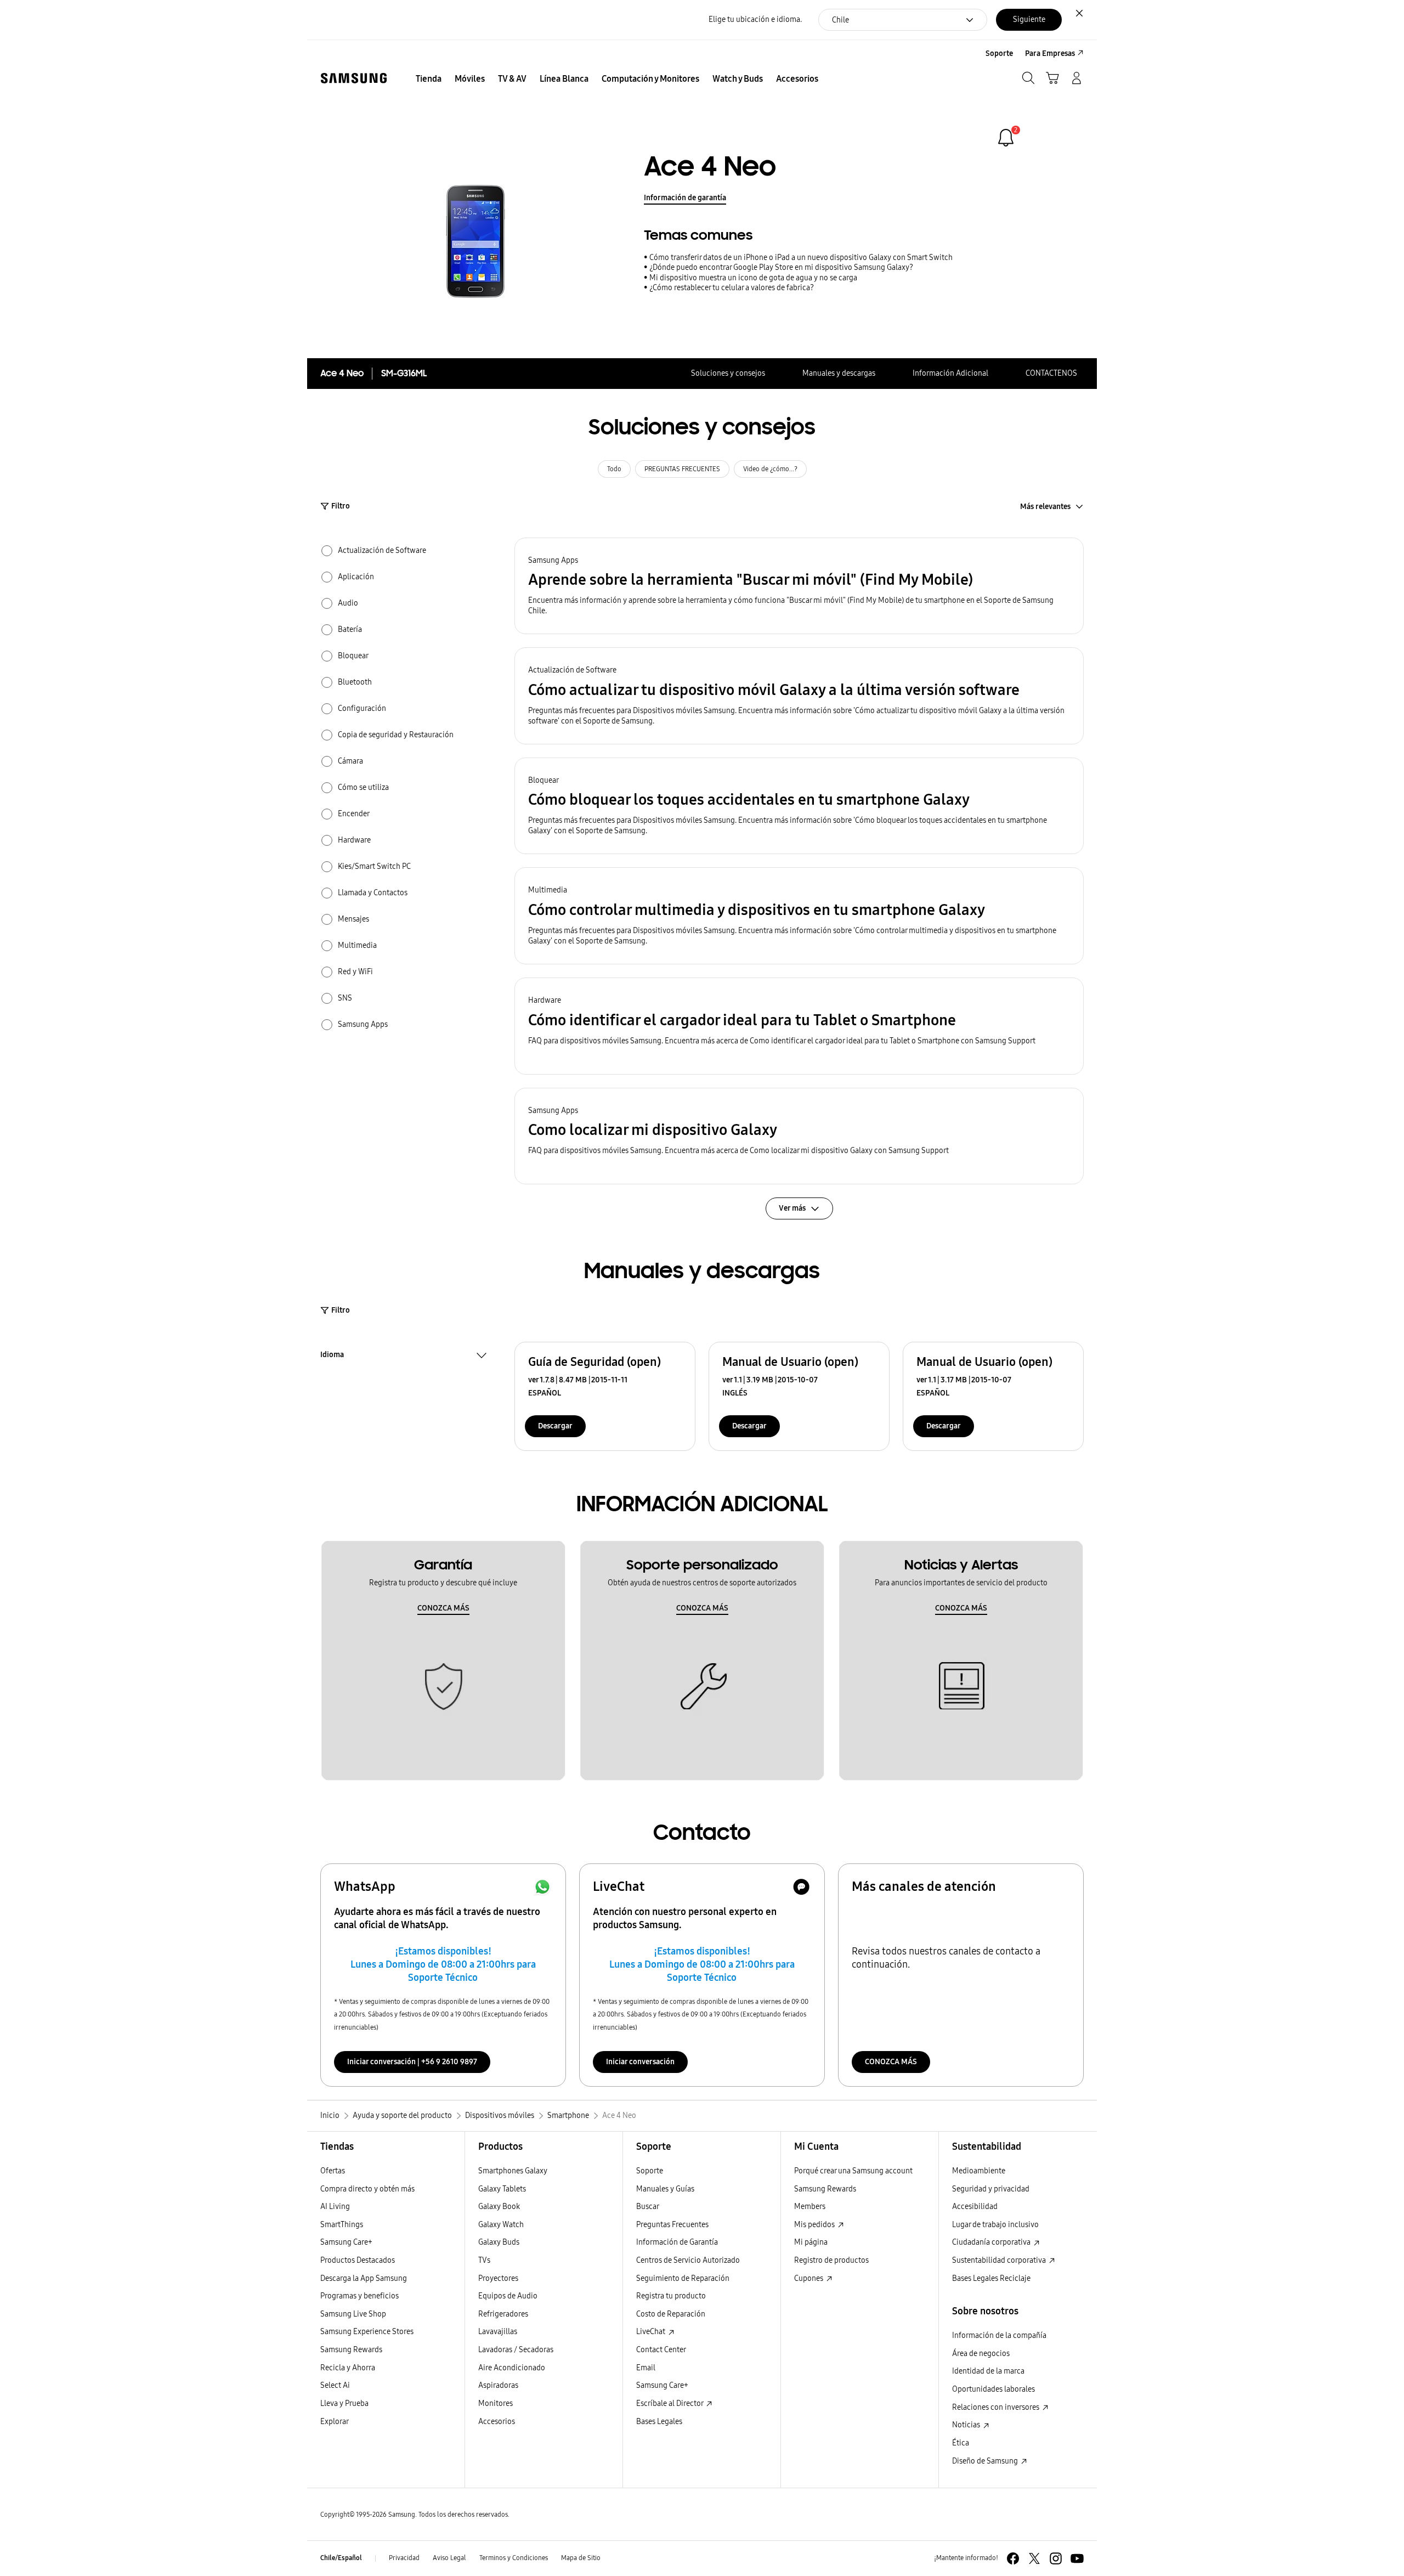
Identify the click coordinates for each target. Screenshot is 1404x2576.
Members (810, 2207)
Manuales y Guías (665, 2189)
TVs (484, 2260)
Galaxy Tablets (502, 2189)
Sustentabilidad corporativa (1000, 2260)
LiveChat (652, 2332)
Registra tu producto (671, 2296)
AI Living (335, 2207)
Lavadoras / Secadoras (516, 2350)
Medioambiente (979, 2171)
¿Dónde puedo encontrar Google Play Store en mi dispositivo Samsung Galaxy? (781, 267)
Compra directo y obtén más (367, 2189)
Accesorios (497, 2422)
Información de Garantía (677, 2242)
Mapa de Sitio (581, 2558)
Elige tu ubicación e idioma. (755, 19)
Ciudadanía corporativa (992, 2242)
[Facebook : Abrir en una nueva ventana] (1013, 2558)
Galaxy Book (499, 2207)
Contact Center (661, 2350)
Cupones (809, 2278)
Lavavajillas (498, 2332)
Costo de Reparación (671, 2314)
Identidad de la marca (988, 2371)
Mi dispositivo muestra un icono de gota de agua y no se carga (753, 278)
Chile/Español (341, 2558)
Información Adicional (950, 373)
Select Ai (335, 2385)
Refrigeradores (503, 2314)
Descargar (555, 1426)
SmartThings (342, 2225)
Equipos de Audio (508, 2296)
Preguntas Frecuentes (672, 2225)
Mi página (811, 2242)
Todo (614, 469)
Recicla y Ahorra (348, 2368)
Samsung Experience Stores (367, 2332)
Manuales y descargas (839, 373)
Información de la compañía (999, 2335)
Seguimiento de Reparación (683, 2278)
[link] (1006, 138)
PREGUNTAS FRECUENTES (682, 469)
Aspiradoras (498, 2385)
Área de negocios (981, 2354)
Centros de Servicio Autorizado (688, 2260)
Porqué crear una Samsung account (853, 2171)
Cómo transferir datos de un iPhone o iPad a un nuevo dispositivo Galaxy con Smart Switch (801, 258)
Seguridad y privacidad (991, 2189)
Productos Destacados (358, 2260)
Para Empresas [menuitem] (1050, 53)
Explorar (335, 2422)
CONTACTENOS (1051, 373)
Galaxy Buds (499, 2242)
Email (646, 2368)
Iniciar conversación (640, 2062)
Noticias (967, 2425)
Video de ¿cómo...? (770, 469)
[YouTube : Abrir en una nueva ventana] (1077, 2558)
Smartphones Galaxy (513, 2171)
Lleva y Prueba (344, 2403)
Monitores (496, 2403)
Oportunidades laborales (993, 2389)
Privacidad (404, 2558)
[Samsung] (354, 78)
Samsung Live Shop (353, 2314)
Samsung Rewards (351, 2350)
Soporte (650, 2171)
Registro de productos (831, 2260)
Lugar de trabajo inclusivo (995, 2225)
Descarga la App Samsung (364, 2278)
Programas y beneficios (360, 2296)
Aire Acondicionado (512, 2368)
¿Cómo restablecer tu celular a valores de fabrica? (732, 288)
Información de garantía (685, 198)
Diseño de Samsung (986, 2461)
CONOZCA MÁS (443, 1608)
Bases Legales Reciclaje (991, 2278)
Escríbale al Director (670, 2403)
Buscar (648, 2207)
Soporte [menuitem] (999, 53)
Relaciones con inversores (997, 2407)
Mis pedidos (815, 2225)
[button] (799, 586)
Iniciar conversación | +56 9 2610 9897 (412, 2062)
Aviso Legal (449, 2558)
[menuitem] (429, 79)
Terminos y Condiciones (514, 2558)
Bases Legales (659, 2422)
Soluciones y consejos (728, 373)
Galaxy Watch (501, 2225)
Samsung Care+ (346, 2242)
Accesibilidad (975, 2207)
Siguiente (1029, 19)
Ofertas (333, 2171)
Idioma (332, 1356)
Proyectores (498, 2278)
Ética (961, 2443)
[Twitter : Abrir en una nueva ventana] (1034, 2558)
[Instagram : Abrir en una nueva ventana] (1056, 2558)
